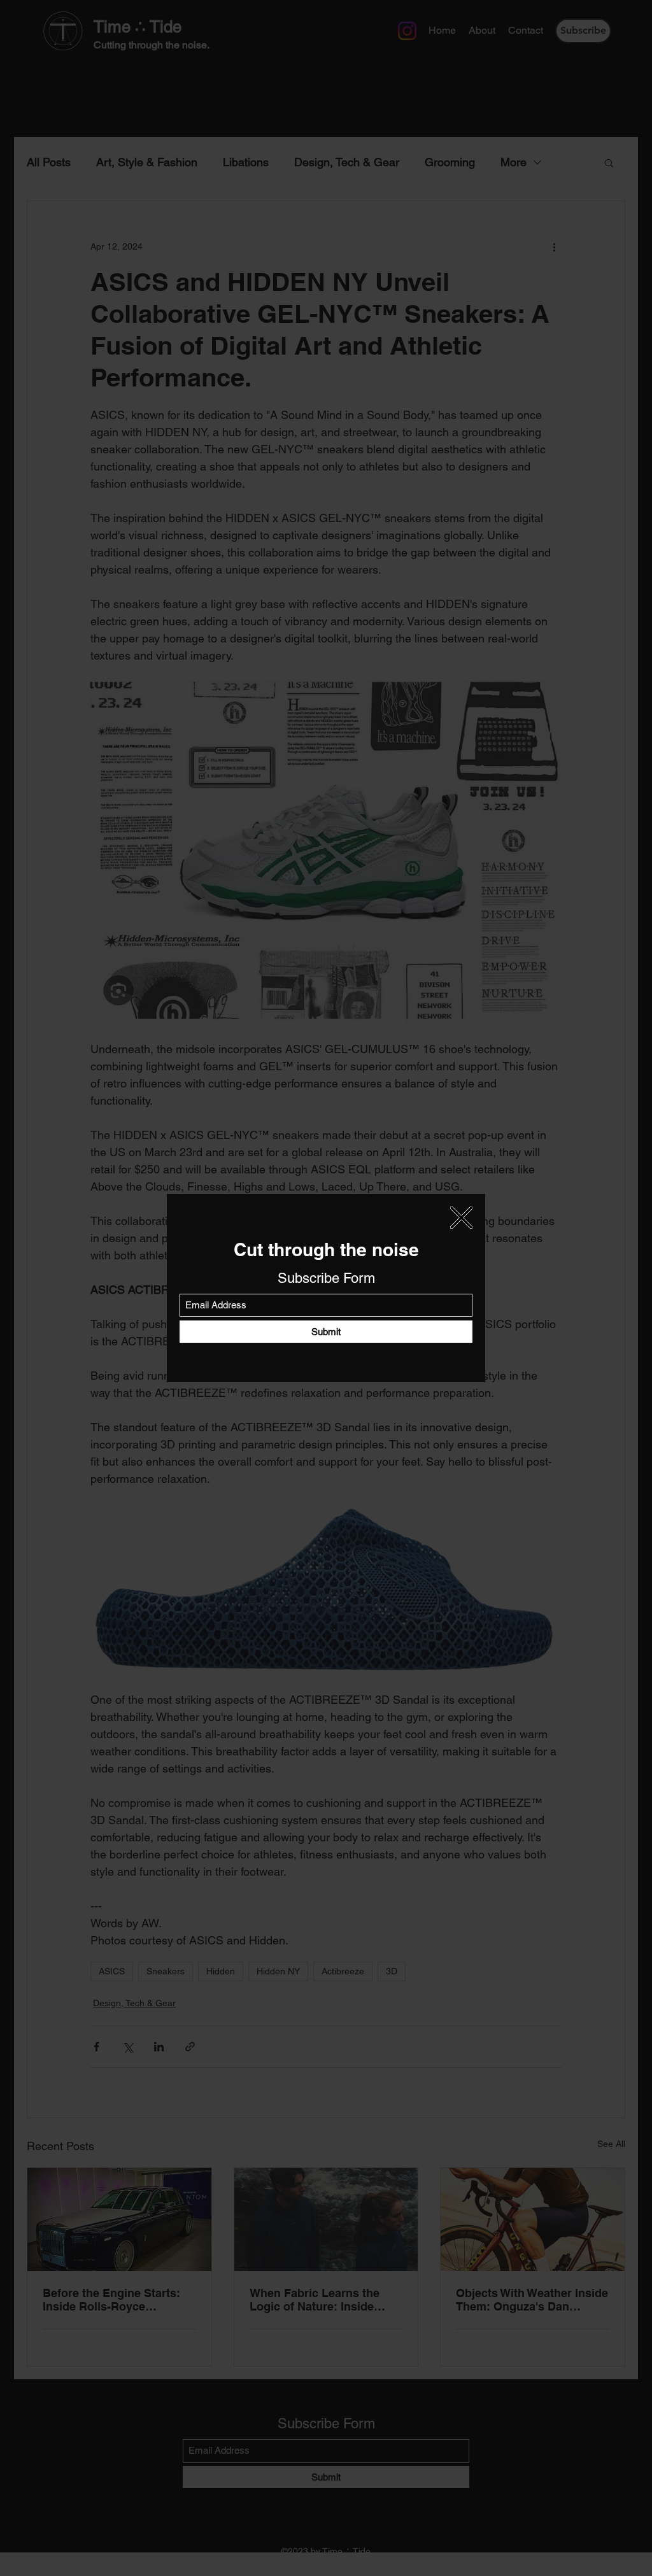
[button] (461, 1218)
